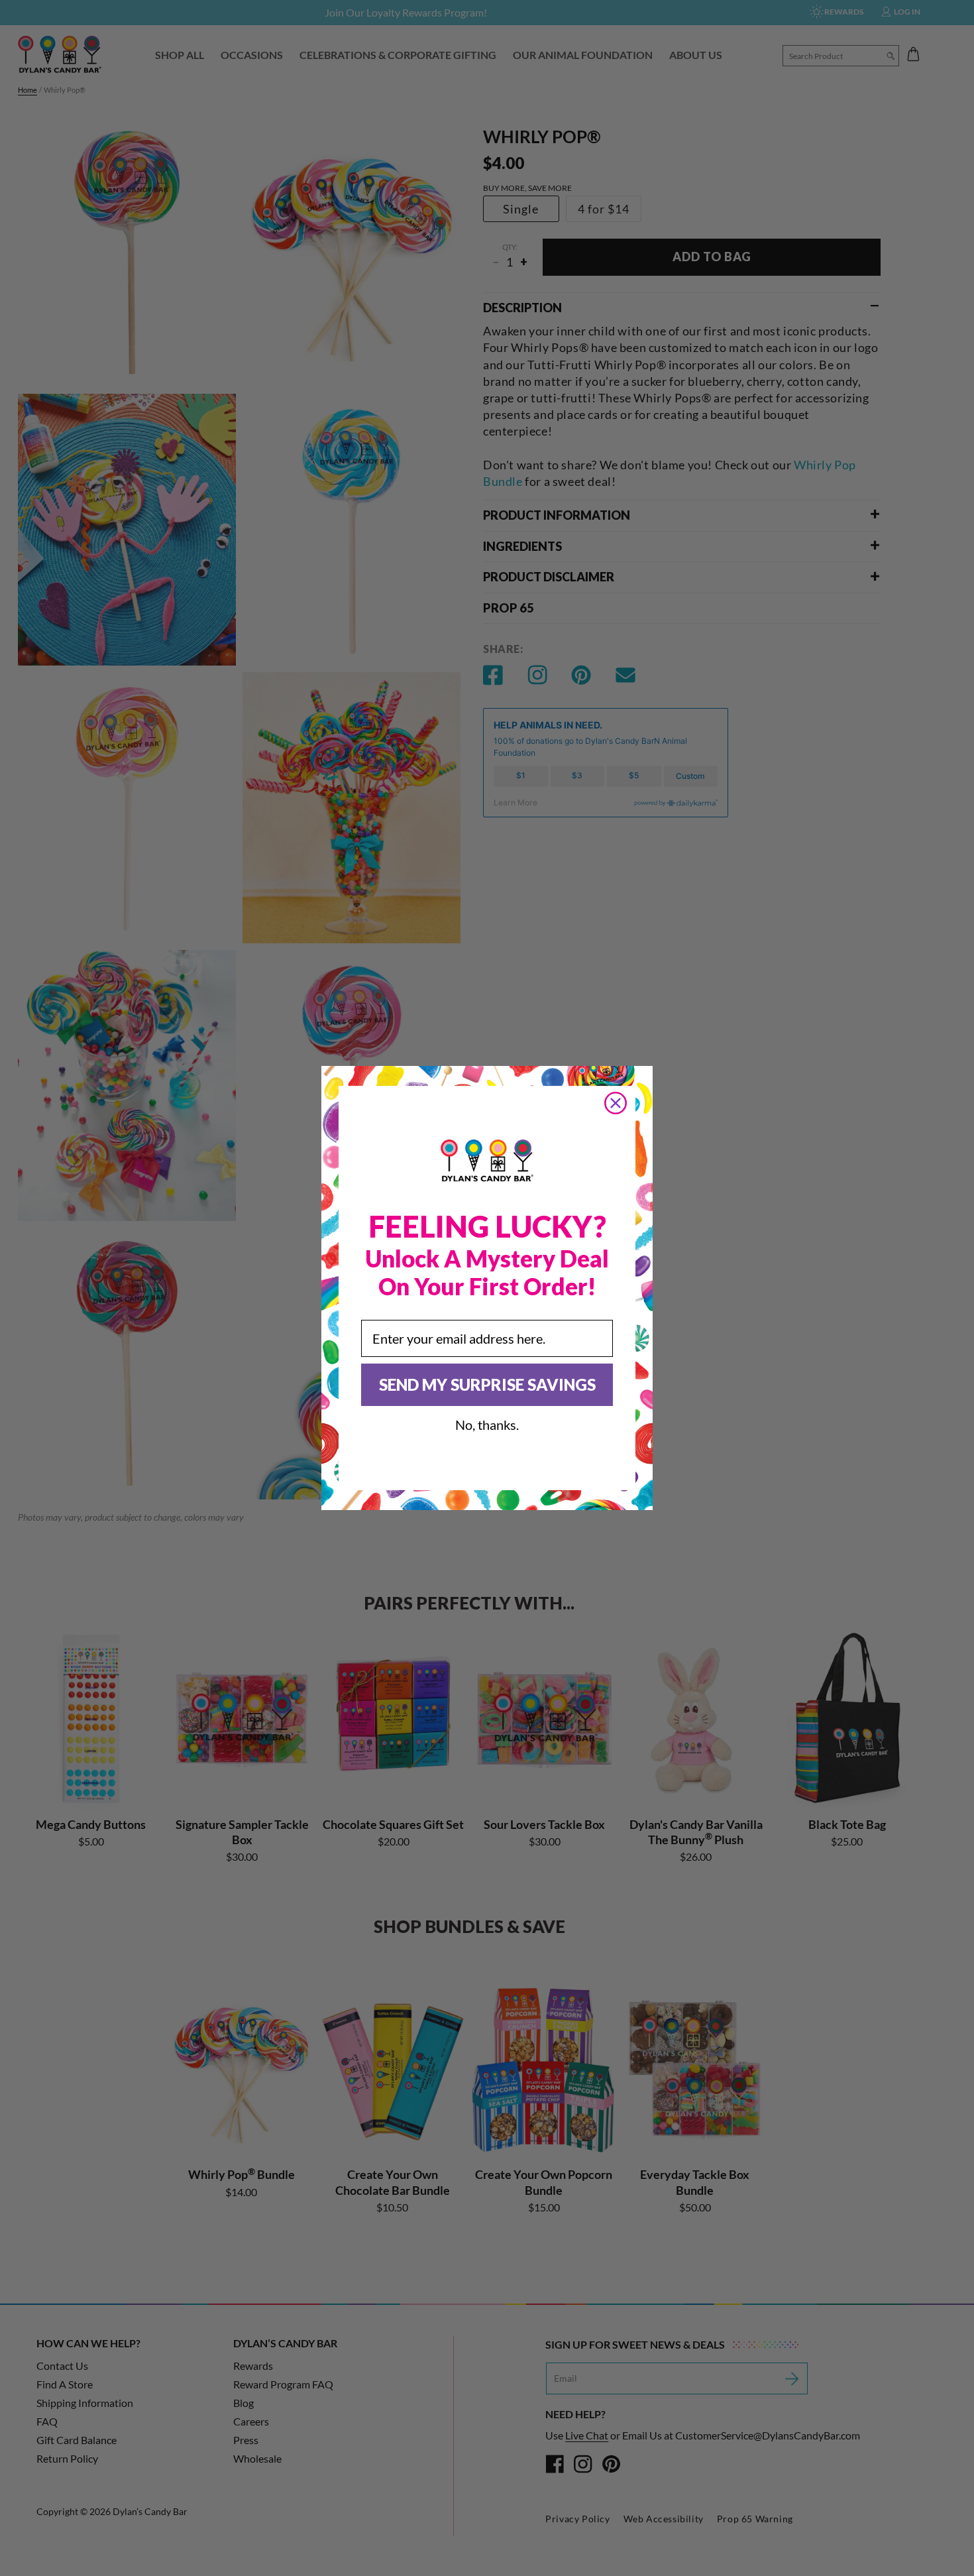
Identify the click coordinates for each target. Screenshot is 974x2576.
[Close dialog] (616, 1103)
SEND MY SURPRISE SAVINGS (487, 1384)
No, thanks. (487, 1425)
